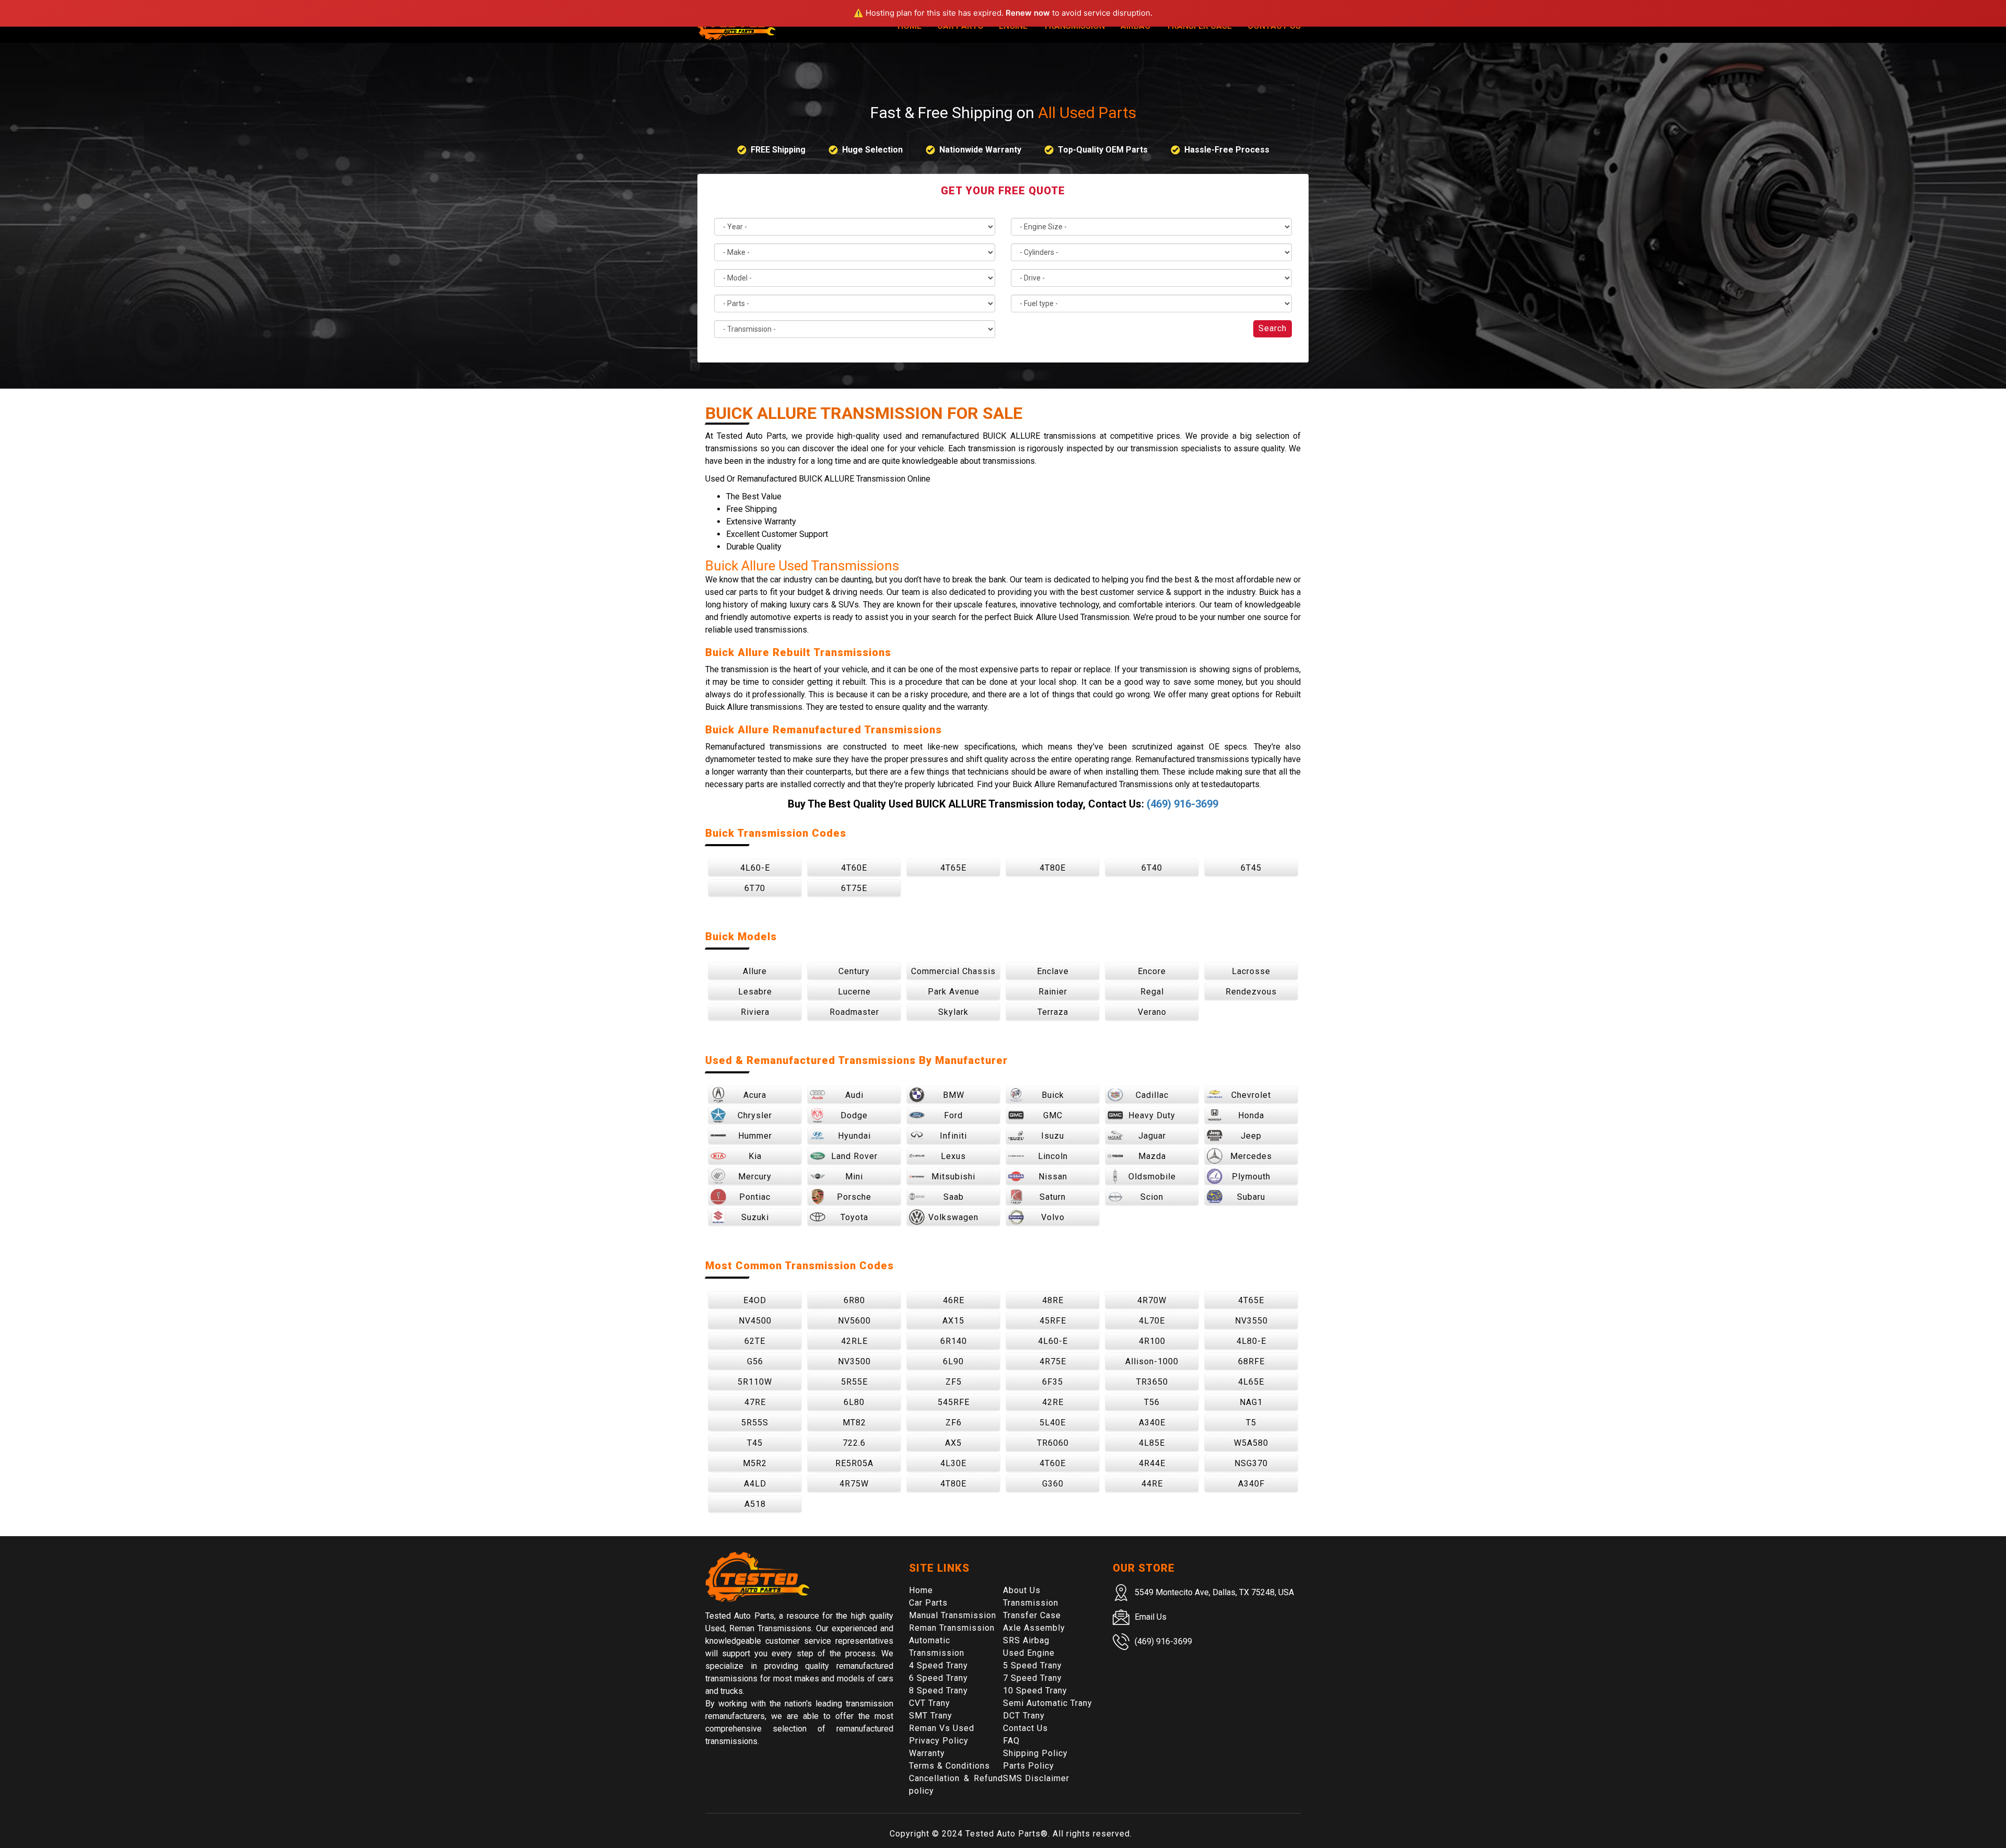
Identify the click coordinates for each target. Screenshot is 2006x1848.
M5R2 (755, 1463)
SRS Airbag (1026, 1640)
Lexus (953, 1156)
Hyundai (854, 1136)
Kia (755, 1156)
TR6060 (1053, 1443)
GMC (1053, 1115)
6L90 (953, 1361)
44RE (1152, 1484)
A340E (1152, 1423)
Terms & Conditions (949, 1766)
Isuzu (1053, 1136)
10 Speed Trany (1035, 1691)
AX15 (953, 1321)
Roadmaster (854, 1012)
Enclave (1053, 971)
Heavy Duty (1152, 1115)
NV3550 (1251, 1321)
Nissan (1053, 1177)
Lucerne (854, 992)
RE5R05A (854, 1463)
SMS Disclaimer (1036, 1778)
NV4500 (755, 1321)
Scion (1152, 1197)
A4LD (755, 1484)
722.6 (854, 1443)
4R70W (1152, 1300)
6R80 (854, 1300)
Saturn (1053, 1197)
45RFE (1053, 1321)
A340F (1251, 1484)
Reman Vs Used (942, 1728)
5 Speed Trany (1033, 1665)
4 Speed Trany (938, 1665)
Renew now (1028, 13)
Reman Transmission (952, 1628)
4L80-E (1251, 1341)
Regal (1152, 992)
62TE (755, 1341)
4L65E (1251, 1382)
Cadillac (1152, 1095)
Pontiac (755, 1197)
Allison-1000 (1152, 1361)
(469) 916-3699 (1182, 804)
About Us (1022, 1590)
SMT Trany (931, 1716)
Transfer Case (1032, 1615)
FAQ (1011, 1741)
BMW (954, 1095)
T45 (755, 1443)
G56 (755, 1361)
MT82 (854, 1423)
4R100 (1152, 1341)
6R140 (954, 1341)
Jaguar (1152, 1136)
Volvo (1053, 1217)
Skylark (953, 1012)
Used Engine (1029, 1653)
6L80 (854, 1402)
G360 (1053, 1484)
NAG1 (1251, 1402)
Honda (1251, 1115)
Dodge (854, 1115)
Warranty (927, 1753)
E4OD (755, 1300)
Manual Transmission (953, 1615)
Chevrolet (1251, 1095)
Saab (954, 1197)
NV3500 (854, 1361)
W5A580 (1251, 1443)
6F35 (1053, 1382)
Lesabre (755, 992)
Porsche (854, 1197)
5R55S (755, 1423)
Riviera (755, 1012)
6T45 (1251, 868)
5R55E (854, 1382)
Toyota (854, 1217)
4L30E (953, 1463)
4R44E (1152, 1463)
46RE (954, 1300)
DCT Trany (1024, 1716)
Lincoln (1053, 1156)
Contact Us (1025, 1728)
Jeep (1251, 1136)
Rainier (1053, 992)
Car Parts (928, 1603)
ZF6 (954, 1423)
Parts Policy (1029, 1766)
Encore (1152, 971)
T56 (1152, 1402)
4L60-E (755, 868)
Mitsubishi (953, 1177)
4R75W (854, 1484)
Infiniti (953, 1136)
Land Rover (854, 1156)
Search (1273, 328)
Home (921, 1590)
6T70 (755, 888)
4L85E (1152, 1443)
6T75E (854, 888)
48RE (1053, 1300)
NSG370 (1251, 1463)
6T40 (1152, 868)
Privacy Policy (939, 1741)
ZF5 (954, 1382)
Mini (854, 1177)
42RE (1053, 1402)
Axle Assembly (1034, 1628)
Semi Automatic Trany (1048, 1703)
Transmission (1031, 1603)
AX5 (953, 1443)
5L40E (1053, 1423)
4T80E (1053, 868)
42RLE (854, 1341)
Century (854, 971)
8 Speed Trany (938, 1691)
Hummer (755, 1136)
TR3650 (1152, 1382)
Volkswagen (953, 1217)
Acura (755, 1095)
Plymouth (1251, 1177)
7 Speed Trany (1033, 1678)
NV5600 (854, 1321)
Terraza (1053, 1012)
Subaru (1251, 1197)
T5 (1251, 1423)
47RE (755, 1402)
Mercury (755, 1177)
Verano (1152, 1012)
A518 (755, 1504)
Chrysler (755, 1115)
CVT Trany (930, 1703)
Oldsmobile (1152, 1177)
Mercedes (1251, 1156)
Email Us (1151, 1617)
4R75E (1053, 1361)
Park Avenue (954, 992)
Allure (755, 971)
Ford (953, 1115)
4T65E (953, 868)
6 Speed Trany (938, 1678)
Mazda (1152, 1156)
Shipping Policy (1035, 1753)
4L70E (1152, 1321)
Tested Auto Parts (1003, 1834)
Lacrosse (1251, 971)
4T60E (854, 868)
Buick (1053, 1095)
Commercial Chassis (953, 971)
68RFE (1251, 1361)
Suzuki (755, 1217)
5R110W (755, 1382)
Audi (854, 1095)
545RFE (954, 1402)
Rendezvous (1251, 992)
